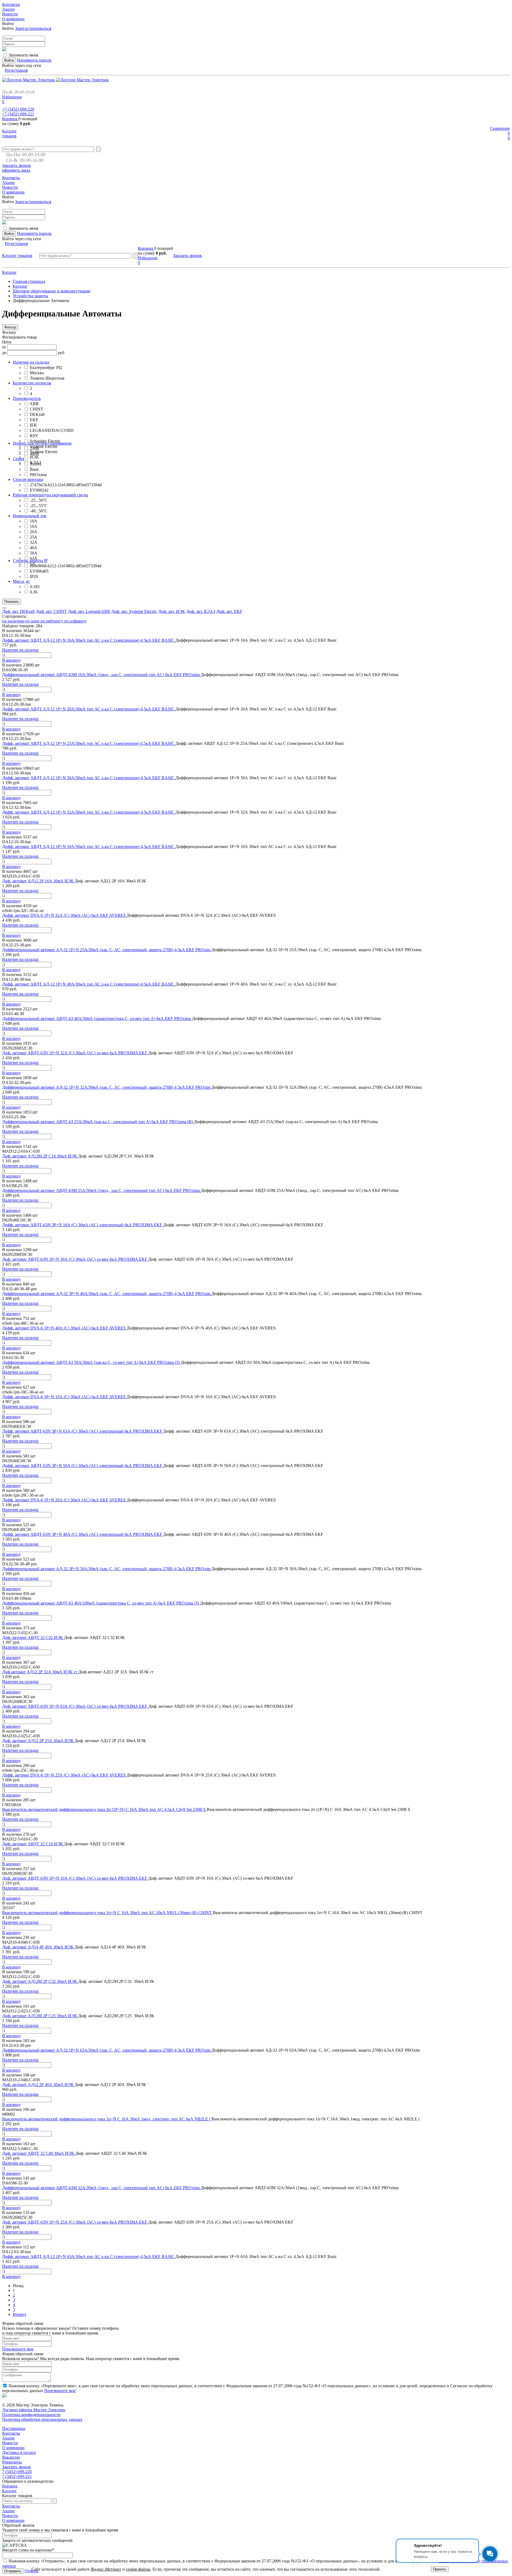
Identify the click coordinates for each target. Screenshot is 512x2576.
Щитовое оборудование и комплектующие (52, 291)
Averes (35, 464)
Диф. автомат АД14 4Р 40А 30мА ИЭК (38, 1947)
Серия (18, 459)
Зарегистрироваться (33, 28)
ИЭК (34, 457)
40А (34, 548)
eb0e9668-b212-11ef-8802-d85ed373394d (66, 566)
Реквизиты (12, 2462)
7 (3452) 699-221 (17, 2476)
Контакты (11, 2433)
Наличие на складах (31, 362)
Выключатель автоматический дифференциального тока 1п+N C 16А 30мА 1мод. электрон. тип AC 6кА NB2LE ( (107, 2119)
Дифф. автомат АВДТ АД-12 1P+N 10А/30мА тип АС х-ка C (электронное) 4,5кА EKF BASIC (89, 847)
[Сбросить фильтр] (4, 608)
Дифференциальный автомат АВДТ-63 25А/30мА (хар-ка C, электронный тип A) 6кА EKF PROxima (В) (98, 1122)
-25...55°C (39, 506)
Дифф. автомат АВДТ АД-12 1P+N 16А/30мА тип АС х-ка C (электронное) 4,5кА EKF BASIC (89, 640)
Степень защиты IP (30, 560)
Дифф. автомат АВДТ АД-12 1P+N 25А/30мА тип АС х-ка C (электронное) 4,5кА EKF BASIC (89, 743)
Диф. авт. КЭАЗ (201, 611)
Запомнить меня (23, 55)
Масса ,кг (21, 581)
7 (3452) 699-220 (17, 2472)
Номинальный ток (30, 516)
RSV (34, 436)
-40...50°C (39, 511)
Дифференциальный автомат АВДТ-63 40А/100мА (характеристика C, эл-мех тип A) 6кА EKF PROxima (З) (101, 1603)
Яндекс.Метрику (106, 2569)
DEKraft (37, 414)
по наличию (14, 621)
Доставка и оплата (19, 2452)
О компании (13, 2448)
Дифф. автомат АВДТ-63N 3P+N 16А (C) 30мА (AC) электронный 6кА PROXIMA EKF (83, 1225)
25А (34, 537)
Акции (8, 2438)
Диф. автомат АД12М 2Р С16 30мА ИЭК (40, 1156)
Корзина (10, 119)
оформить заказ (16, 170)
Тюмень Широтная (47, 378)
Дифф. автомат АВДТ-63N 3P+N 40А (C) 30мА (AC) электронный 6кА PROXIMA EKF (83, 1534)
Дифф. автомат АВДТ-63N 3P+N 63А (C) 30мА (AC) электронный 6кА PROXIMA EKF (83, 1431)
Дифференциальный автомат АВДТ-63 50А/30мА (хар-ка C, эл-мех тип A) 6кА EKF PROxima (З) (91, 1362)
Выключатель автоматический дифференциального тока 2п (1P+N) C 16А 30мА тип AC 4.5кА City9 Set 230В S (104, 1809)
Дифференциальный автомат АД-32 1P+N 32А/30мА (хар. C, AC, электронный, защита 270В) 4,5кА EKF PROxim (107, 1087)
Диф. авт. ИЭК (172, 611)
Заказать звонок (17, 165)
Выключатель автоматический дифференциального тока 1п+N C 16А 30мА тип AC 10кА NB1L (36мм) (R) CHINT (107, 1913)
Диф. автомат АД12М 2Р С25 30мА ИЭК (40, 2016)
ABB (34, 404)
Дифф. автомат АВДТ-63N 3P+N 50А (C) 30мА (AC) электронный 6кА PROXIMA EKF (83, 1466)
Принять (440, 2569)
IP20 (34, 576)
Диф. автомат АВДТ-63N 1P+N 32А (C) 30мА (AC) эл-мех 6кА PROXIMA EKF (75, 1053)
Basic (35, 469)
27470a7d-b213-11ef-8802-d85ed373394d (66, 485)
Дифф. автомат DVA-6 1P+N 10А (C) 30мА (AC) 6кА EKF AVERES (64, 1397)
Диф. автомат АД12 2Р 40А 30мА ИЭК (38, 2085)
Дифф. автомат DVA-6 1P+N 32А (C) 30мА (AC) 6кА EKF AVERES (64, 915)
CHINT (37, 409)
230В (35, 449)
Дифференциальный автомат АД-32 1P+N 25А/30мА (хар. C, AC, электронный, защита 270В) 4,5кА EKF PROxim (107, 950)
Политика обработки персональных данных (42, 2419)
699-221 (18, 114)
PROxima (38, 475)
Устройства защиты (31, 296)
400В (35, 454)
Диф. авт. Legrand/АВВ (89, 611)
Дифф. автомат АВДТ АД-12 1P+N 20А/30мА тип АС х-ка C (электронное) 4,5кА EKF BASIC (89, 709)
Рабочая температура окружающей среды (50, 495)
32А (34, 542)
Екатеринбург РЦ (46, 367)
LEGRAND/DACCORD (52, 430)
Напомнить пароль (34, 60)
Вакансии (11, 2457)
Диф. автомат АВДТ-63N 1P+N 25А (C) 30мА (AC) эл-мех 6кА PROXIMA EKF (75, 2222)
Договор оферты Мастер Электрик (34, 2410)
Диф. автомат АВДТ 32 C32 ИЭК (33, 1637)
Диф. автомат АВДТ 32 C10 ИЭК (33, 1844)
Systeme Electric (44, 446)
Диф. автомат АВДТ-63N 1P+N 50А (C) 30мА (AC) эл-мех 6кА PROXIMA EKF (75, 1259)
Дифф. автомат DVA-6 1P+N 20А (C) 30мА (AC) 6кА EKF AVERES (64, 1500)
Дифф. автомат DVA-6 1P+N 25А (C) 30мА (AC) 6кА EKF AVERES (64, 1775)
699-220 (18, 109)
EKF (34, 420)
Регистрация (16, 70)
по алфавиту (76, 621)
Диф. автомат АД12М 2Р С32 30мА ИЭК (40, 1981)
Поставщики (14, 2428)
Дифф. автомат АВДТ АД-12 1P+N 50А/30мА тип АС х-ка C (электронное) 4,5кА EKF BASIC (89, 778)
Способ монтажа (28, 479)
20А (34, 532)
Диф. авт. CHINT (51, 611)
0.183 (35, 587)
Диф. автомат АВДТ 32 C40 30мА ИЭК (39, 2153)
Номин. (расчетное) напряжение (42, 443)
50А (34, 553)
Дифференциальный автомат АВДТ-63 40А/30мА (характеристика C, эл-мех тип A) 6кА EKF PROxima (97, 1018)
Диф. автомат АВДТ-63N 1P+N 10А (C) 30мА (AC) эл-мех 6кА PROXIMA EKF (75, 1878)
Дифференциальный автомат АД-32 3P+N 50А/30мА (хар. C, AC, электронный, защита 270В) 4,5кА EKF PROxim (107, 1569)
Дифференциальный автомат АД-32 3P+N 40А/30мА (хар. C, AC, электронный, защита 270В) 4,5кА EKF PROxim (107, 1294)
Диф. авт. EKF (229, 611)
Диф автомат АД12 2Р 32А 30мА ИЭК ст (40, 1672)
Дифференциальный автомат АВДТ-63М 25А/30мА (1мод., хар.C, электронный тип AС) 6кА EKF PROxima (101, 1190)
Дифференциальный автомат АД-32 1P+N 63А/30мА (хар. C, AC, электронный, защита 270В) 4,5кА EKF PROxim (107, 2050)
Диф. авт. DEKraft (18, 611)
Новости (10, 2443)
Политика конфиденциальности (31, 2415)
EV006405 (39, 571)
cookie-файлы (138, 2569)
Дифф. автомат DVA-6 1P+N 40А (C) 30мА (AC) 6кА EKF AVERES (64, 1328)
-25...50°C (39, 500)
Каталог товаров (9, 133)
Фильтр (10, 327)
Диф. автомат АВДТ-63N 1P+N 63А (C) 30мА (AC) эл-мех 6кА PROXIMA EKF (75, 1706)
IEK (33, 425)
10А (34, 521)
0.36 (34, 592)
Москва (37, 373)
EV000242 (39, 490)
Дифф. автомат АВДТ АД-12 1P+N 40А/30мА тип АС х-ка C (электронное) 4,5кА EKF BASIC (89, 984)
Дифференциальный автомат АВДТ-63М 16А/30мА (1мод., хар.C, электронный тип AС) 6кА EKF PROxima (101, 675)
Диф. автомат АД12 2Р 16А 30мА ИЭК (38, 881)
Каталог (9, 272)
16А (34, 526)
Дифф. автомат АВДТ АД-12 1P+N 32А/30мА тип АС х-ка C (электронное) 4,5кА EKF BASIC (89, 812)
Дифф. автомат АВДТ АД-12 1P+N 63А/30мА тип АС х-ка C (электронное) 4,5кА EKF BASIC (89, 2256)
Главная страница (29, 281)
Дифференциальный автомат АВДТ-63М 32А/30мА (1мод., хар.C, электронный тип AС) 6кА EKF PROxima (101, 2188)
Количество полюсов (32, 383)
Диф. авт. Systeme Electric (134, 611)
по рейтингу (52, 621)
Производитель (27, 398)
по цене (33, 621)
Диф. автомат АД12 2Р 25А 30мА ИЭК (38, 1741)
